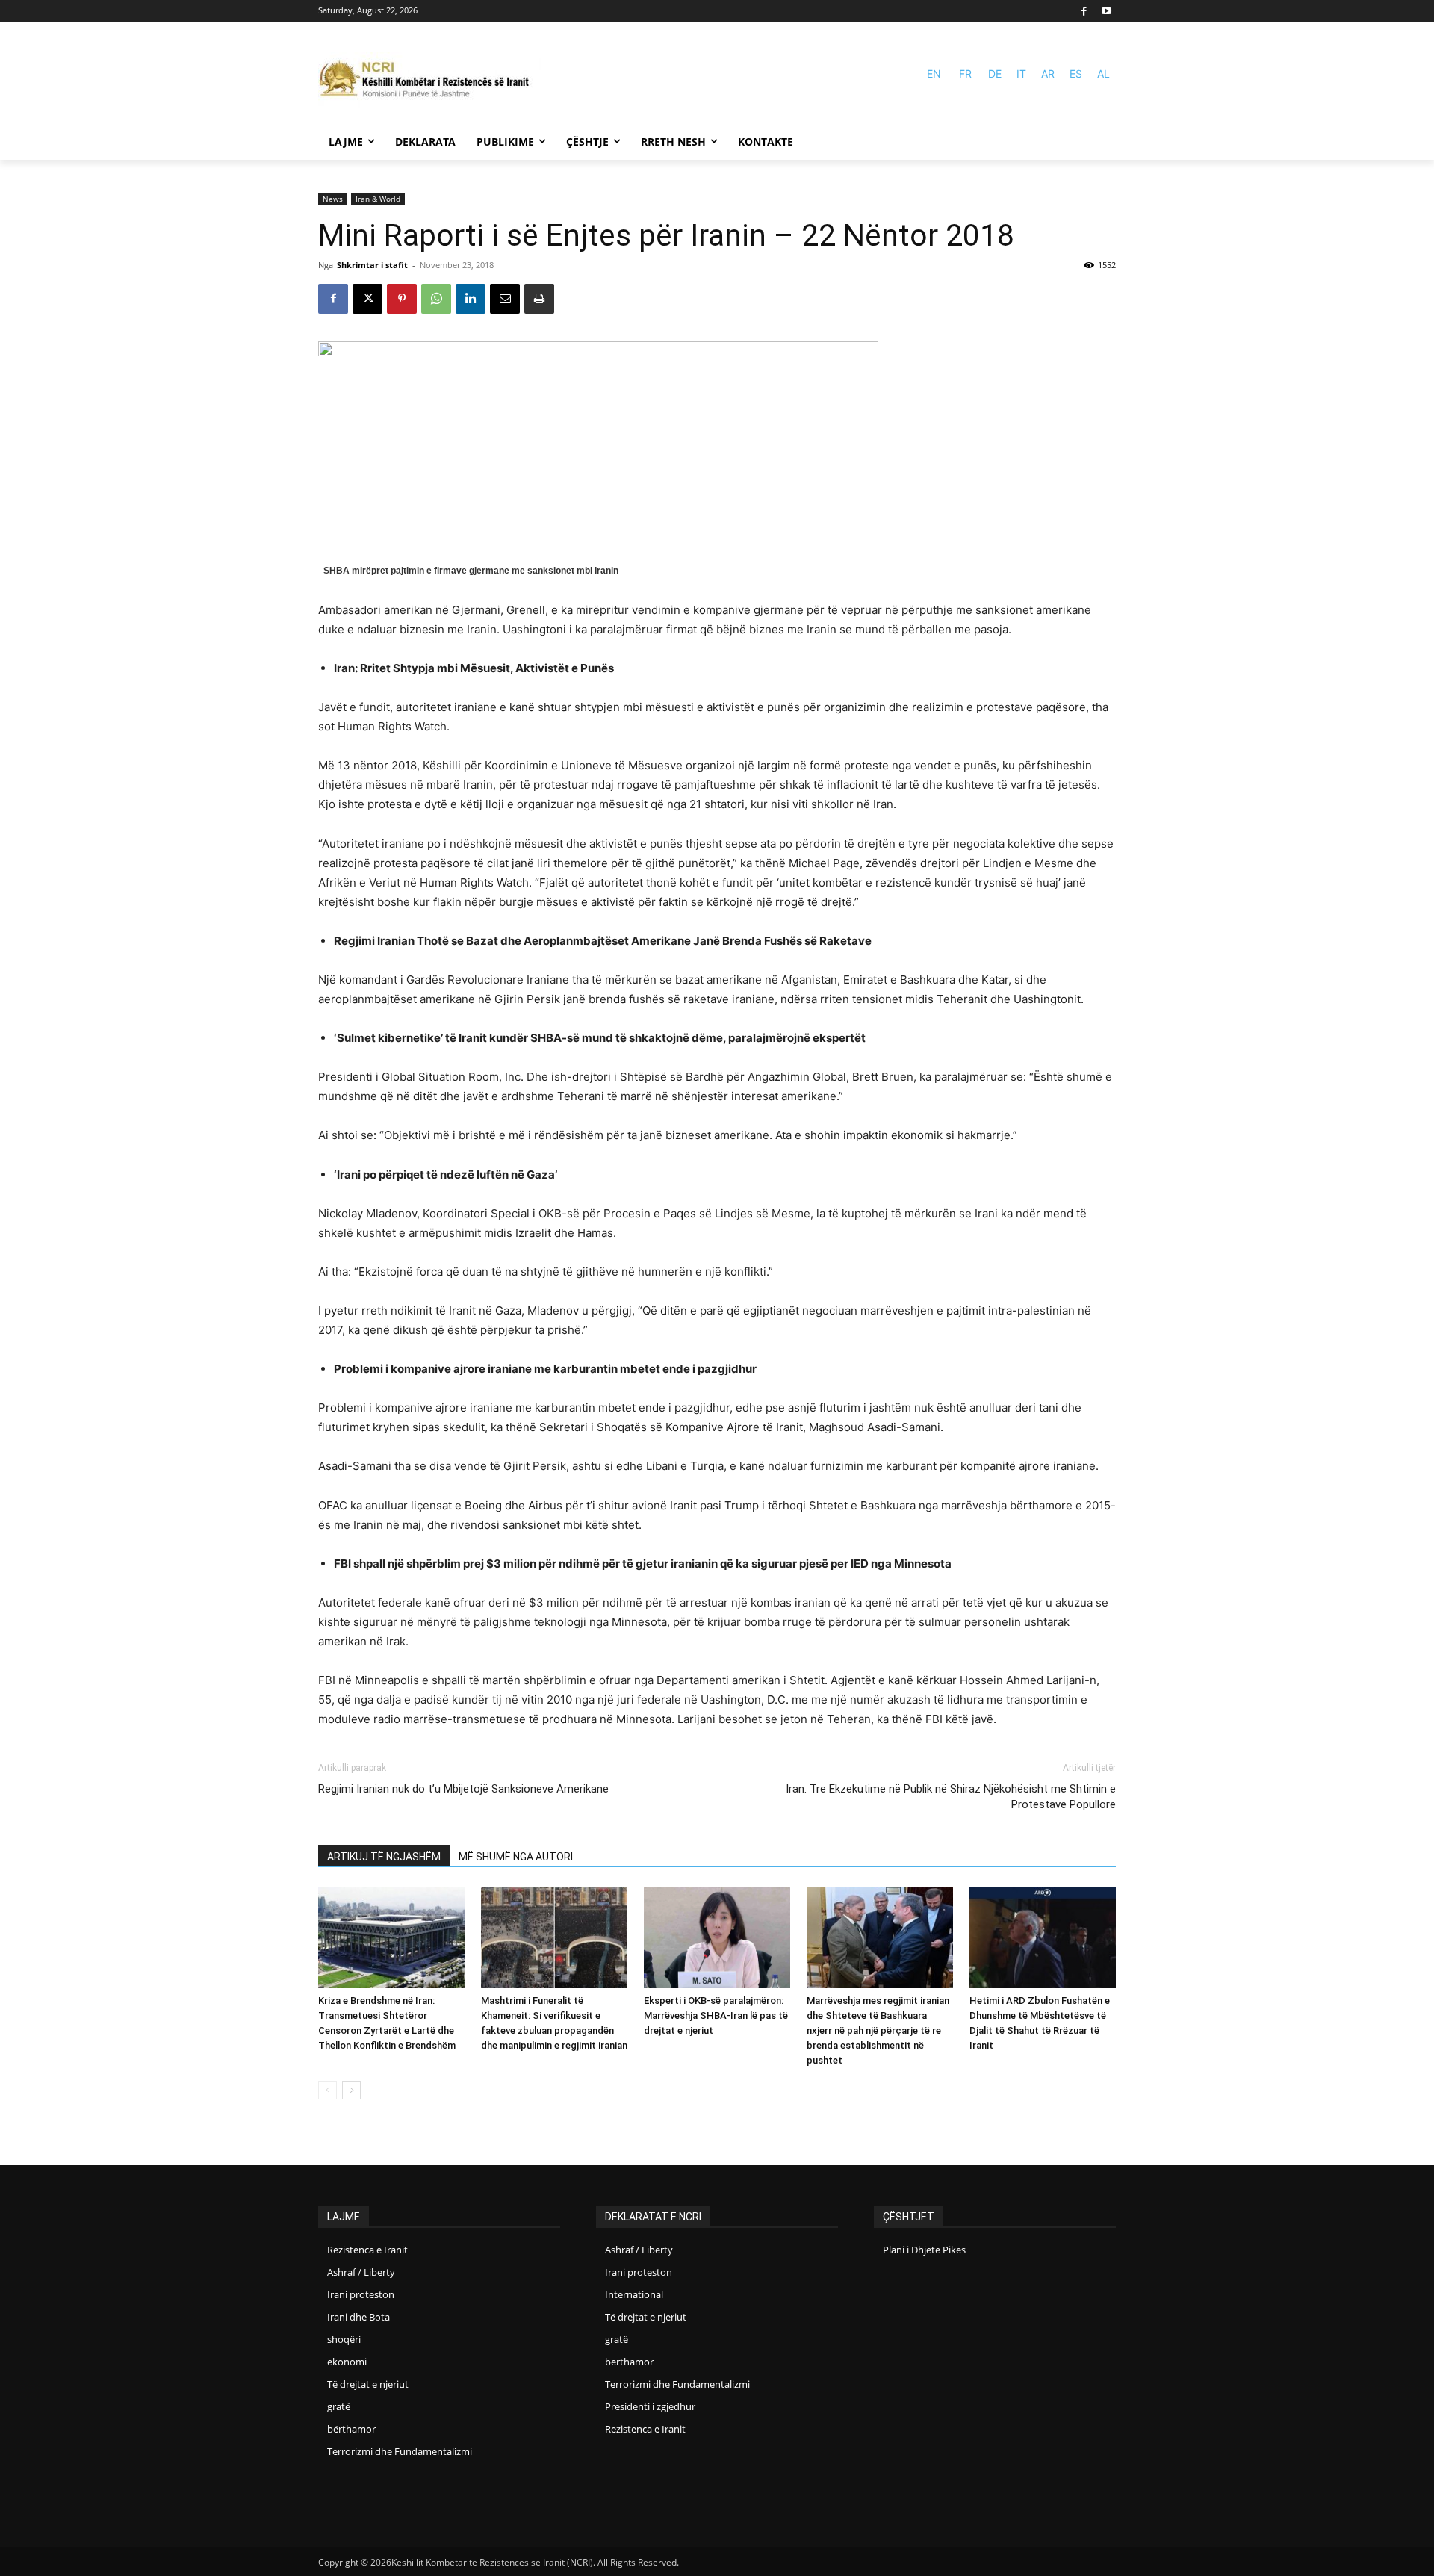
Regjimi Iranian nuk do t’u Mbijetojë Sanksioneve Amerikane (463, 1789)
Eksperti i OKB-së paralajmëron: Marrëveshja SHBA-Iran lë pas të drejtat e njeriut (716, 2015)
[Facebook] (1085, 12)
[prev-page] (328, 2090)
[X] (367, 299)
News (333, 199)
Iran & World (378, 199)
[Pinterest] (402, 299)
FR (965, 74)
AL (1104, 74)
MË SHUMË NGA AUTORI (516, 1857)
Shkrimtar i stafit (372, 265)
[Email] (505, 299)
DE (995, 74)
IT (1021, 74)
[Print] (539, 299)
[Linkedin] (471, 299)
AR (1048, 74)
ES (1076, 74)
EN (934, 74)
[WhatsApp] (436, 299)
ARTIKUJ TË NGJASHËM (384, 1857)
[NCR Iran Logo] (430, 80)
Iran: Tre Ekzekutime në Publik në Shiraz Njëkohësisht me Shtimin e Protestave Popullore (951, 1797)
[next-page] (351, 2090)
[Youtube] (1106, 12)
